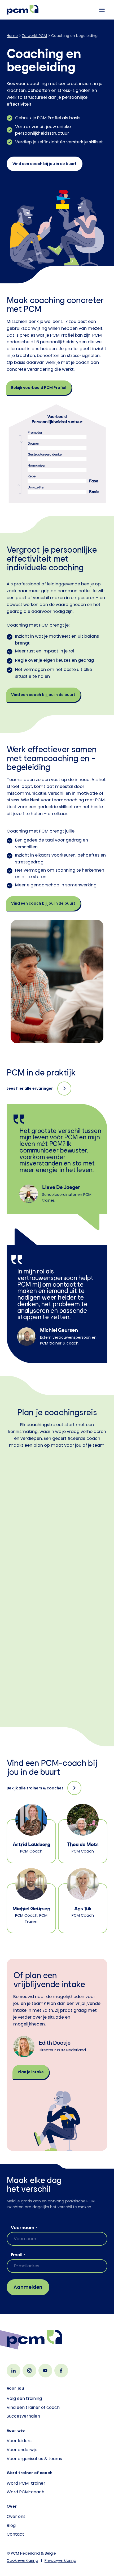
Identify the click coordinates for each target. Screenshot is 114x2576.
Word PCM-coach (25, 2492)
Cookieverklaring (22, 2560)
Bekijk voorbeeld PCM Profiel (39, 388)
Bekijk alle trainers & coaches (35, 1788)
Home (12, 36)
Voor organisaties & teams (34, 2459)
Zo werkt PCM (34, 36)
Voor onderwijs (22, 2450)
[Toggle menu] (102, 10)
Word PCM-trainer (26, 2483)
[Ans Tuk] (83, 1900)
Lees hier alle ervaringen (30, 1088)
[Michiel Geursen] (31, 1900)
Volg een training (24, 2398)
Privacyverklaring (60, 2560)
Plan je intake (31, 2072)
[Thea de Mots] (83, 1833)
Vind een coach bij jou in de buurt (45, 164)
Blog (11, 2525)
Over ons (16, 2516)
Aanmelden (28, 2287)
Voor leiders (19, 2441)
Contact (15, 2534)
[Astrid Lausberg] (31, 1833)
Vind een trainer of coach (33, 2407)
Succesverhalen (23, 2416)
